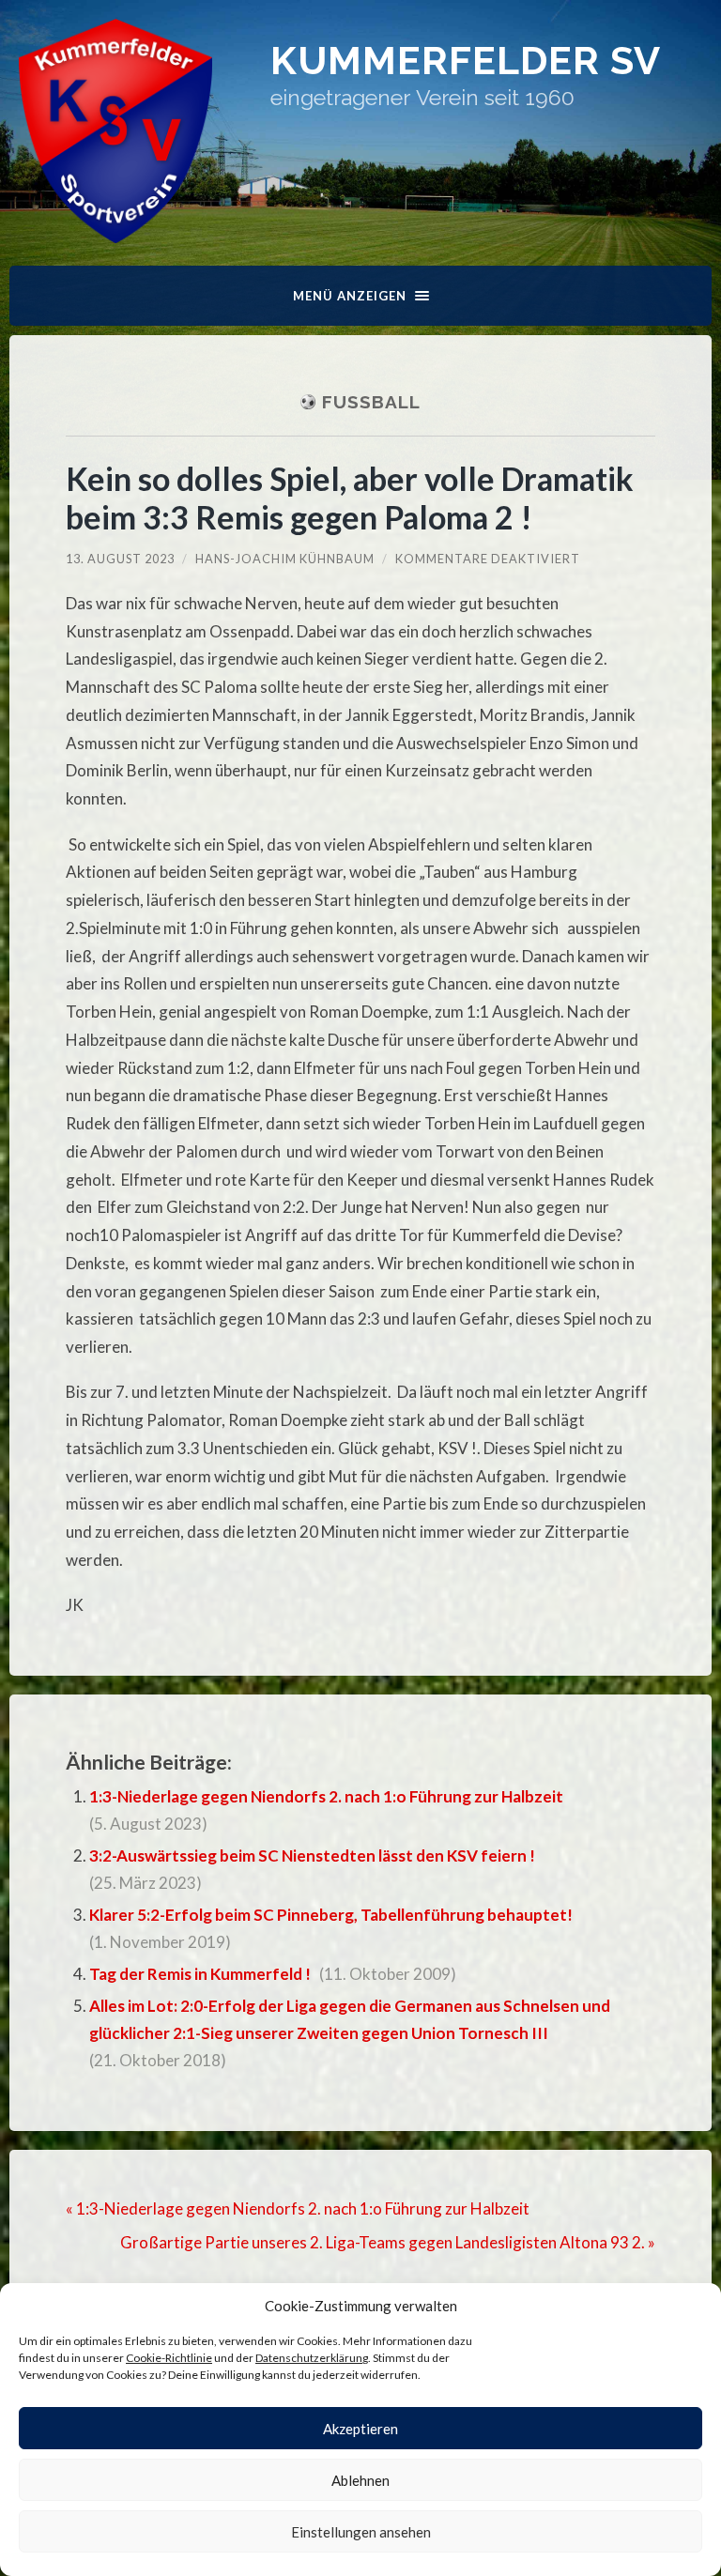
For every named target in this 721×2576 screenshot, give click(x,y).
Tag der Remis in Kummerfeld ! (200, 1974)
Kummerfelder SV (466, 61)
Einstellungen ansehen (361, 2532)
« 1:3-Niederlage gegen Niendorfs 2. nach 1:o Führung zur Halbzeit (298, 2208)
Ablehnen (360, 2480)
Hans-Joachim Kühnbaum (285, 559)
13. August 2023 (120, 559)
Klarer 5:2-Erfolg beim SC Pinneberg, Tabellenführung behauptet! (331, 1915)
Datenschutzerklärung (312, 2358)
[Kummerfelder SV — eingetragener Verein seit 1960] (115, 131)
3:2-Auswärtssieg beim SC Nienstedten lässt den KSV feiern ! (312, 1855)
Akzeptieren (360, 2429)
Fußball (371, 402)
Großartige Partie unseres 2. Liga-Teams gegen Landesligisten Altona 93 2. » (388, 2242)
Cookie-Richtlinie (169, 2358)
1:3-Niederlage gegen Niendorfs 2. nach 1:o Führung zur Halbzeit (326, 1796)
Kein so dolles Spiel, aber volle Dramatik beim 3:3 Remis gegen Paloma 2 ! (350, 498)
